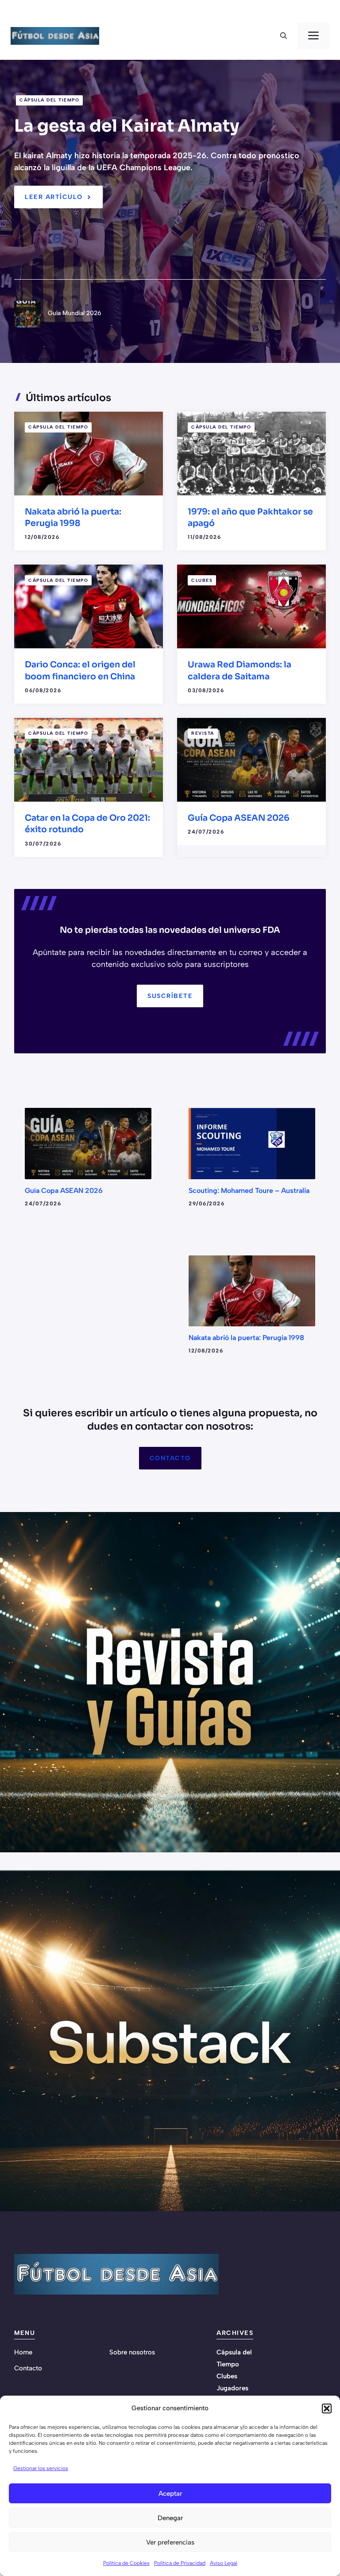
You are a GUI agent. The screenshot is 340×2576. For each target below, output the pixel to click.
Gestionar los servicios (41, 2468)
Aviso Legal (224, 2563)
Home (23, 2352)
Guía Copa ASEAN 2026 (239, 818)
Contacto (170, 1458)
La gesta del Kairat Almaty (127, 126)
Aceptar (170, 2494)
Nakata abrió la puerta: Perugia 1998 (246, 1338)
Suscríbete (170, 996)
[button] (327, 2408)
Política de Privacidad (180, 2563)
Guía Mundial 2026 (75, 313)
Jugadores (232, 2388)
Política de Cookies (126, 2563)
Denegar (170, 2518)
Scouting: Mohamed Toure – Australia (249, 1191)
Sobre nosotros (132, 2352)
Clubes (202, 580)
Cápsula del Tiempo (49, 100)
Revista (203, 733)
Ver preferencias (170, 2542)
